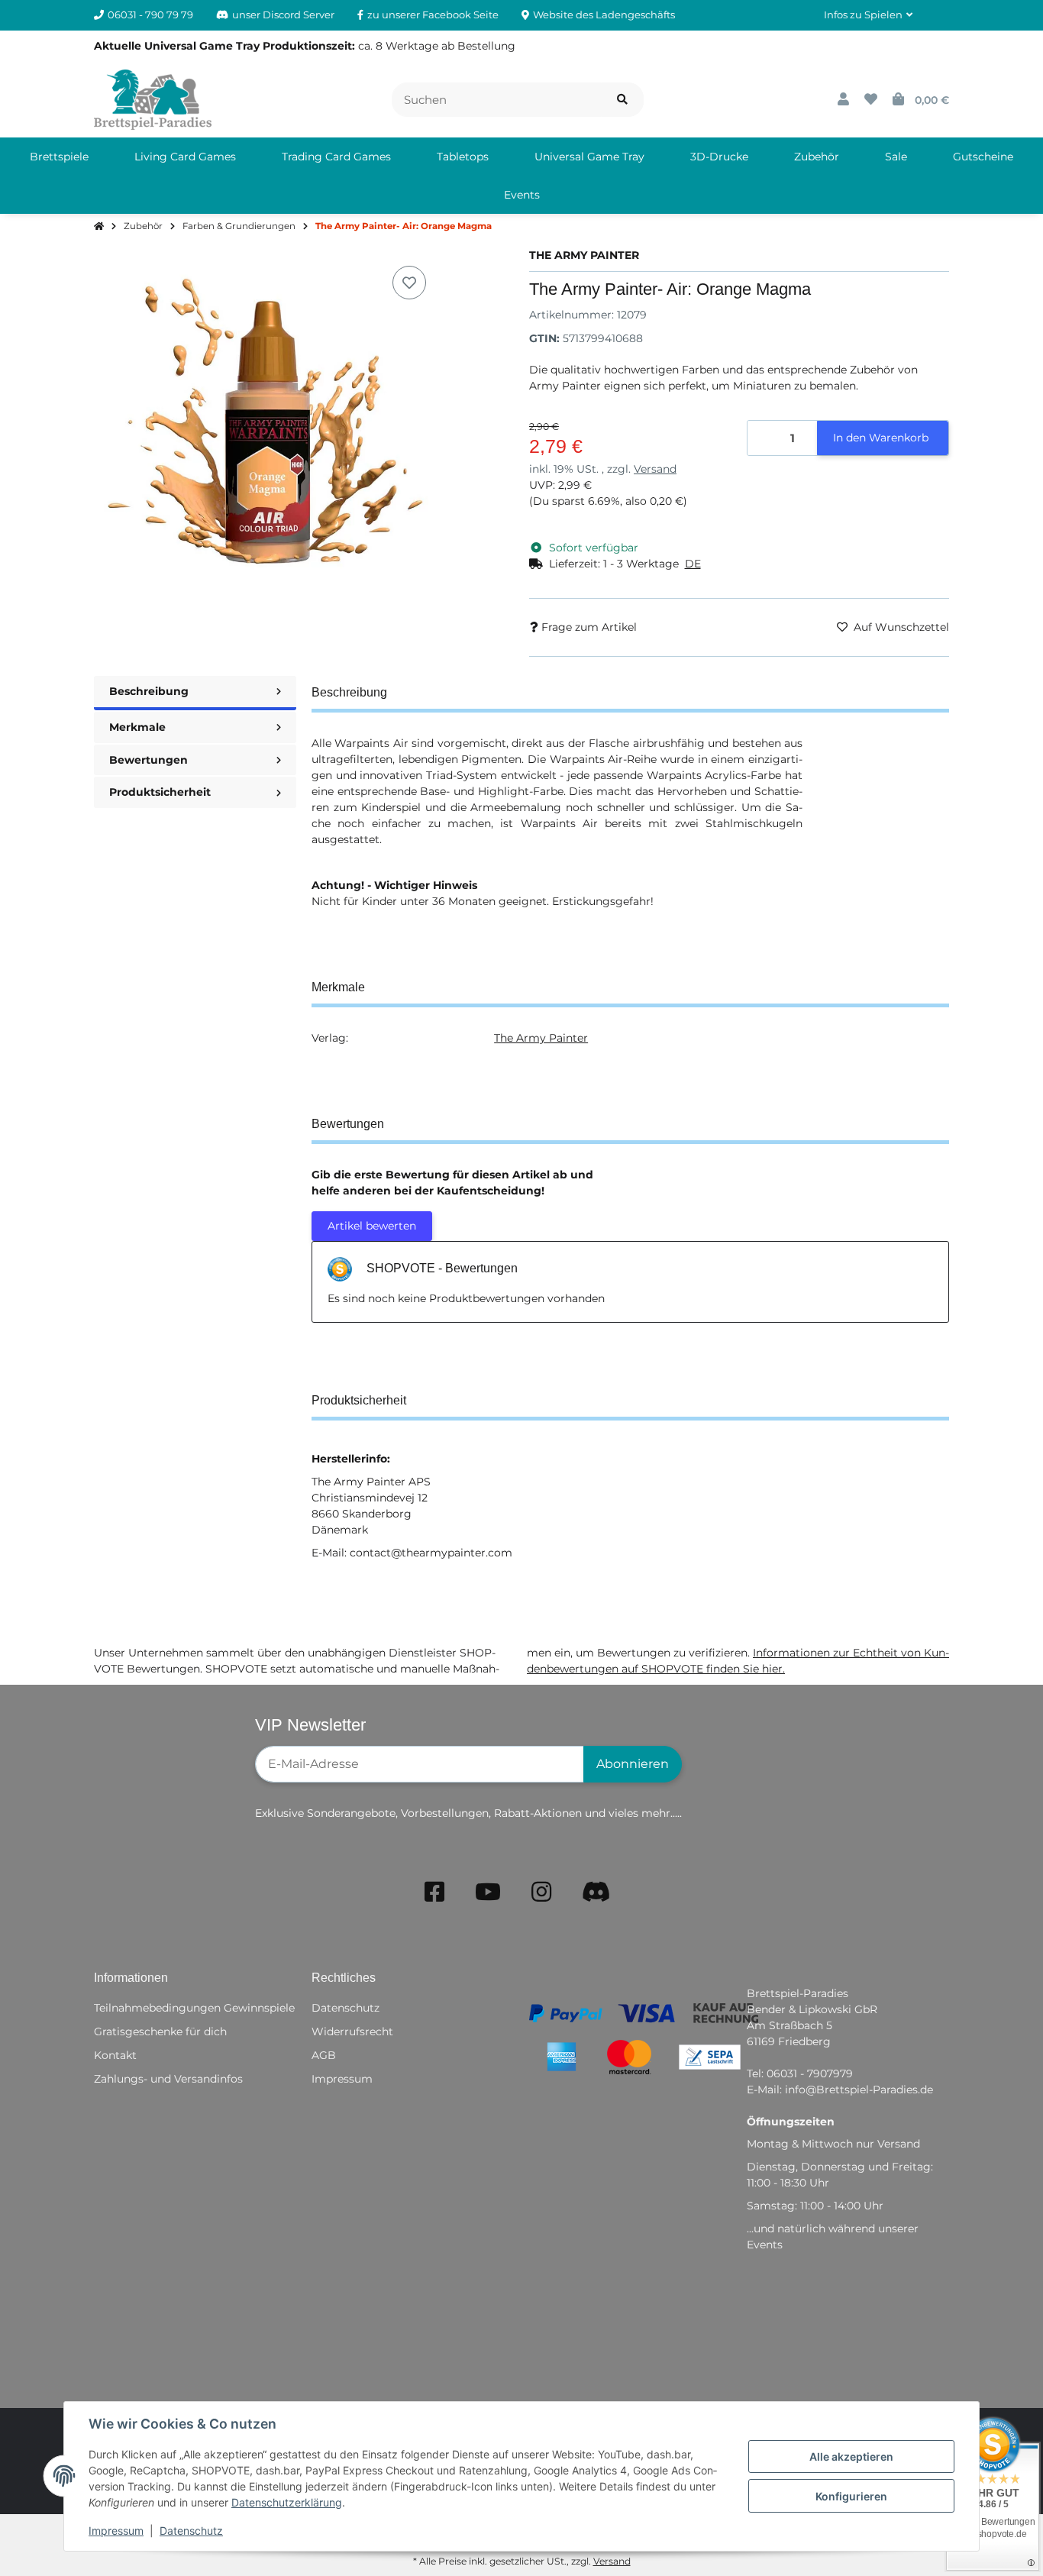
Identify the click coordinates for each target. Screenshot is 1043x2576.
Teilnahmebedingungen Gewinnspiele (194, 2008)
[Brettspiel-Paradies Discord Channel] (596, 1892)
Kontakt (115, 2055)
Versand (655, 469)
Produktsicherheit (160, 792)
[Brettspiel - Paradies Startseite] (153, 99)
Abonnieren (633, 1764)
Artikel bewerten (372, 1226)
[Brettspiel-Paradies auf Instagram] (541, 1892)
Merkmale (137, 727)
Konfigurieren (851, 2496)
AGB (324, 2055)
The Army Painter (541, 1038)
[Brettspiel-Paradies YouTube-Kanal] (488, 1892)
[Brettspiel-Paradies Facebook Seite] (434, 1892)
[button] (868, 15)
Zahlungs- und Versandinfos (168, 2079)
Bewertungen (149, 760)
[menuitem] (59, 157)
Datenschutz (191, 2531)
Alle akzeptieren (851, 2456)
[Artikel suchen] (622, 100)
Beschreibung (149, 691)
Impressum (116, 2531)
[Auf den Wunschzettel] (409, 283)
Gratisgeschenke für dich (160, 2031)
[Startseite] (99, 227)
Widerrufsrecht (352, 2031)
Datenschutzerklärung (287, 2502)
